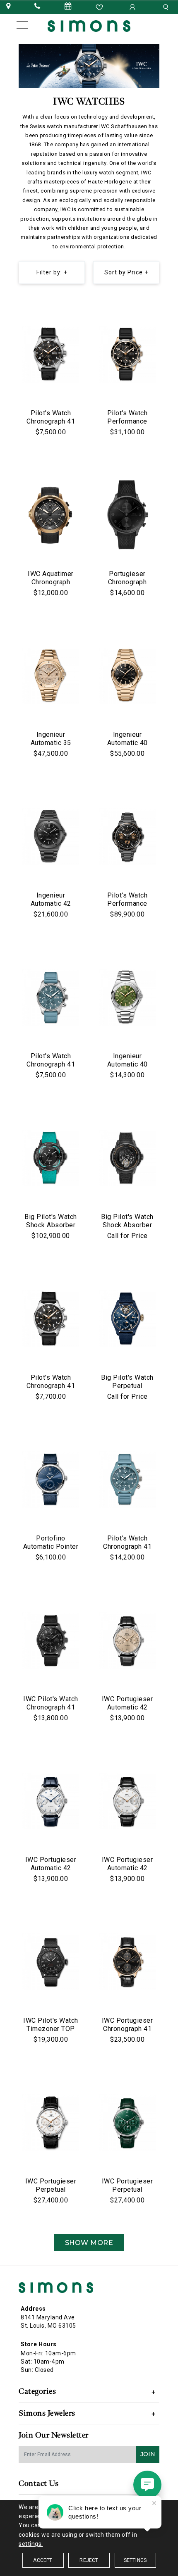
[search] (167, 7)
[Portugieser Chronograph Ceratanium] (127, 515)
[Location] (8, 7)
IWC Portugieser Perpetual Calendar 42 (51, 2189)
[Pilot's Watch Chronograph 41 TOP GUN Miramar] (127, 1480)
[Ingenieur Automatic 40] (127, 676)
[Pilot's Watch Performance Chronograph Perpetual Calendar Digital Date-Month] (127, 837)
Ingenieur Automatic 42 (51, 899)
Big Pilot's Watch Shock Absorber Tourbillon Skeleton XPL (127, 1229)
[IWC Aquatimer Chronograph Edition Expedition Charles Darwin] (51, 515)
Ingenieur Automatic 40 (127, 739)
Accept (43, 2560)
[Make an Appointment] (68, 7)
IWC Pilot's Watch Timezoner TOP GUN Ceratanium (51, 2029)
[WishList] (100, 7)
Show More (89, 2243)
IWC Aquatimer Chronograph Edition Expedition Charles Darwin (51, 586)
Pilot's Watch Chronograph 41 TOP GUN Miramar (127, 1546)
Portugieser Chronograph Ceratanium (127, 582)
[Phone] (37, 7)
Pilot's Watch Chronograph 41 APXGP (51, 421)
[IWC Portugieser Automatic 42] (127, 1640)
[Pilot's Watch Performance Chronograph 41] (127, 355)
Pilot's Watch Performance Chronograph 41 (127, 421)
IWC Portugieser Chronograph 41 (127, 2025)
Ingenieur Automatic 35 (51, 739)
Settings (135, 2560)
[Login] (133, 7)
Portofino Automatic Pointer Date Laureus (51, 1546)
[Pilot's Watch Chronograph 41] (51, 998)
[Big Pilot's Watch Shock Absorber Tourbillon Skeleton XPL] (127, 1158)
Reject (89, 2560)
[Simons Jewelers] (89, 25)
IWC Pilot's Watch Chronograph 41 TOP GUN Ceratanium (51, 1711)
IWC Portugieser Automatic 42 (127, 1703)
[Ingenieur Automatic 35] (51, 676)
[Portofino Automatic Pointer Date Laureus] (51, 1480)
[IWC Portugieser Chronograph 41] (127, 1962)
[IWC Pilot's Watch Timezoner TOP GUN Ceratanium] (51, 1962)
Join (148, 2454)
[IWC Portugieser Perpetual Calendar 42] (51, 2123)
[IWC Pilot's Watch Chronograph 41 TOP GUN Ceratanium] (51, 1640)
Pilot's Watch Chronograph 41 (51, 1060)
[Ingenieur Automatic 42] (51, 837)
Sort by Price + (126, 272)
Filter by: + (52, 272)
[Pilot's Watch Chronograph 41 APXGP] (51, 355)
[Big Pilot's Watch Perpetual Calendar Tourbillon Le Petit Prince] (127, 1319)
